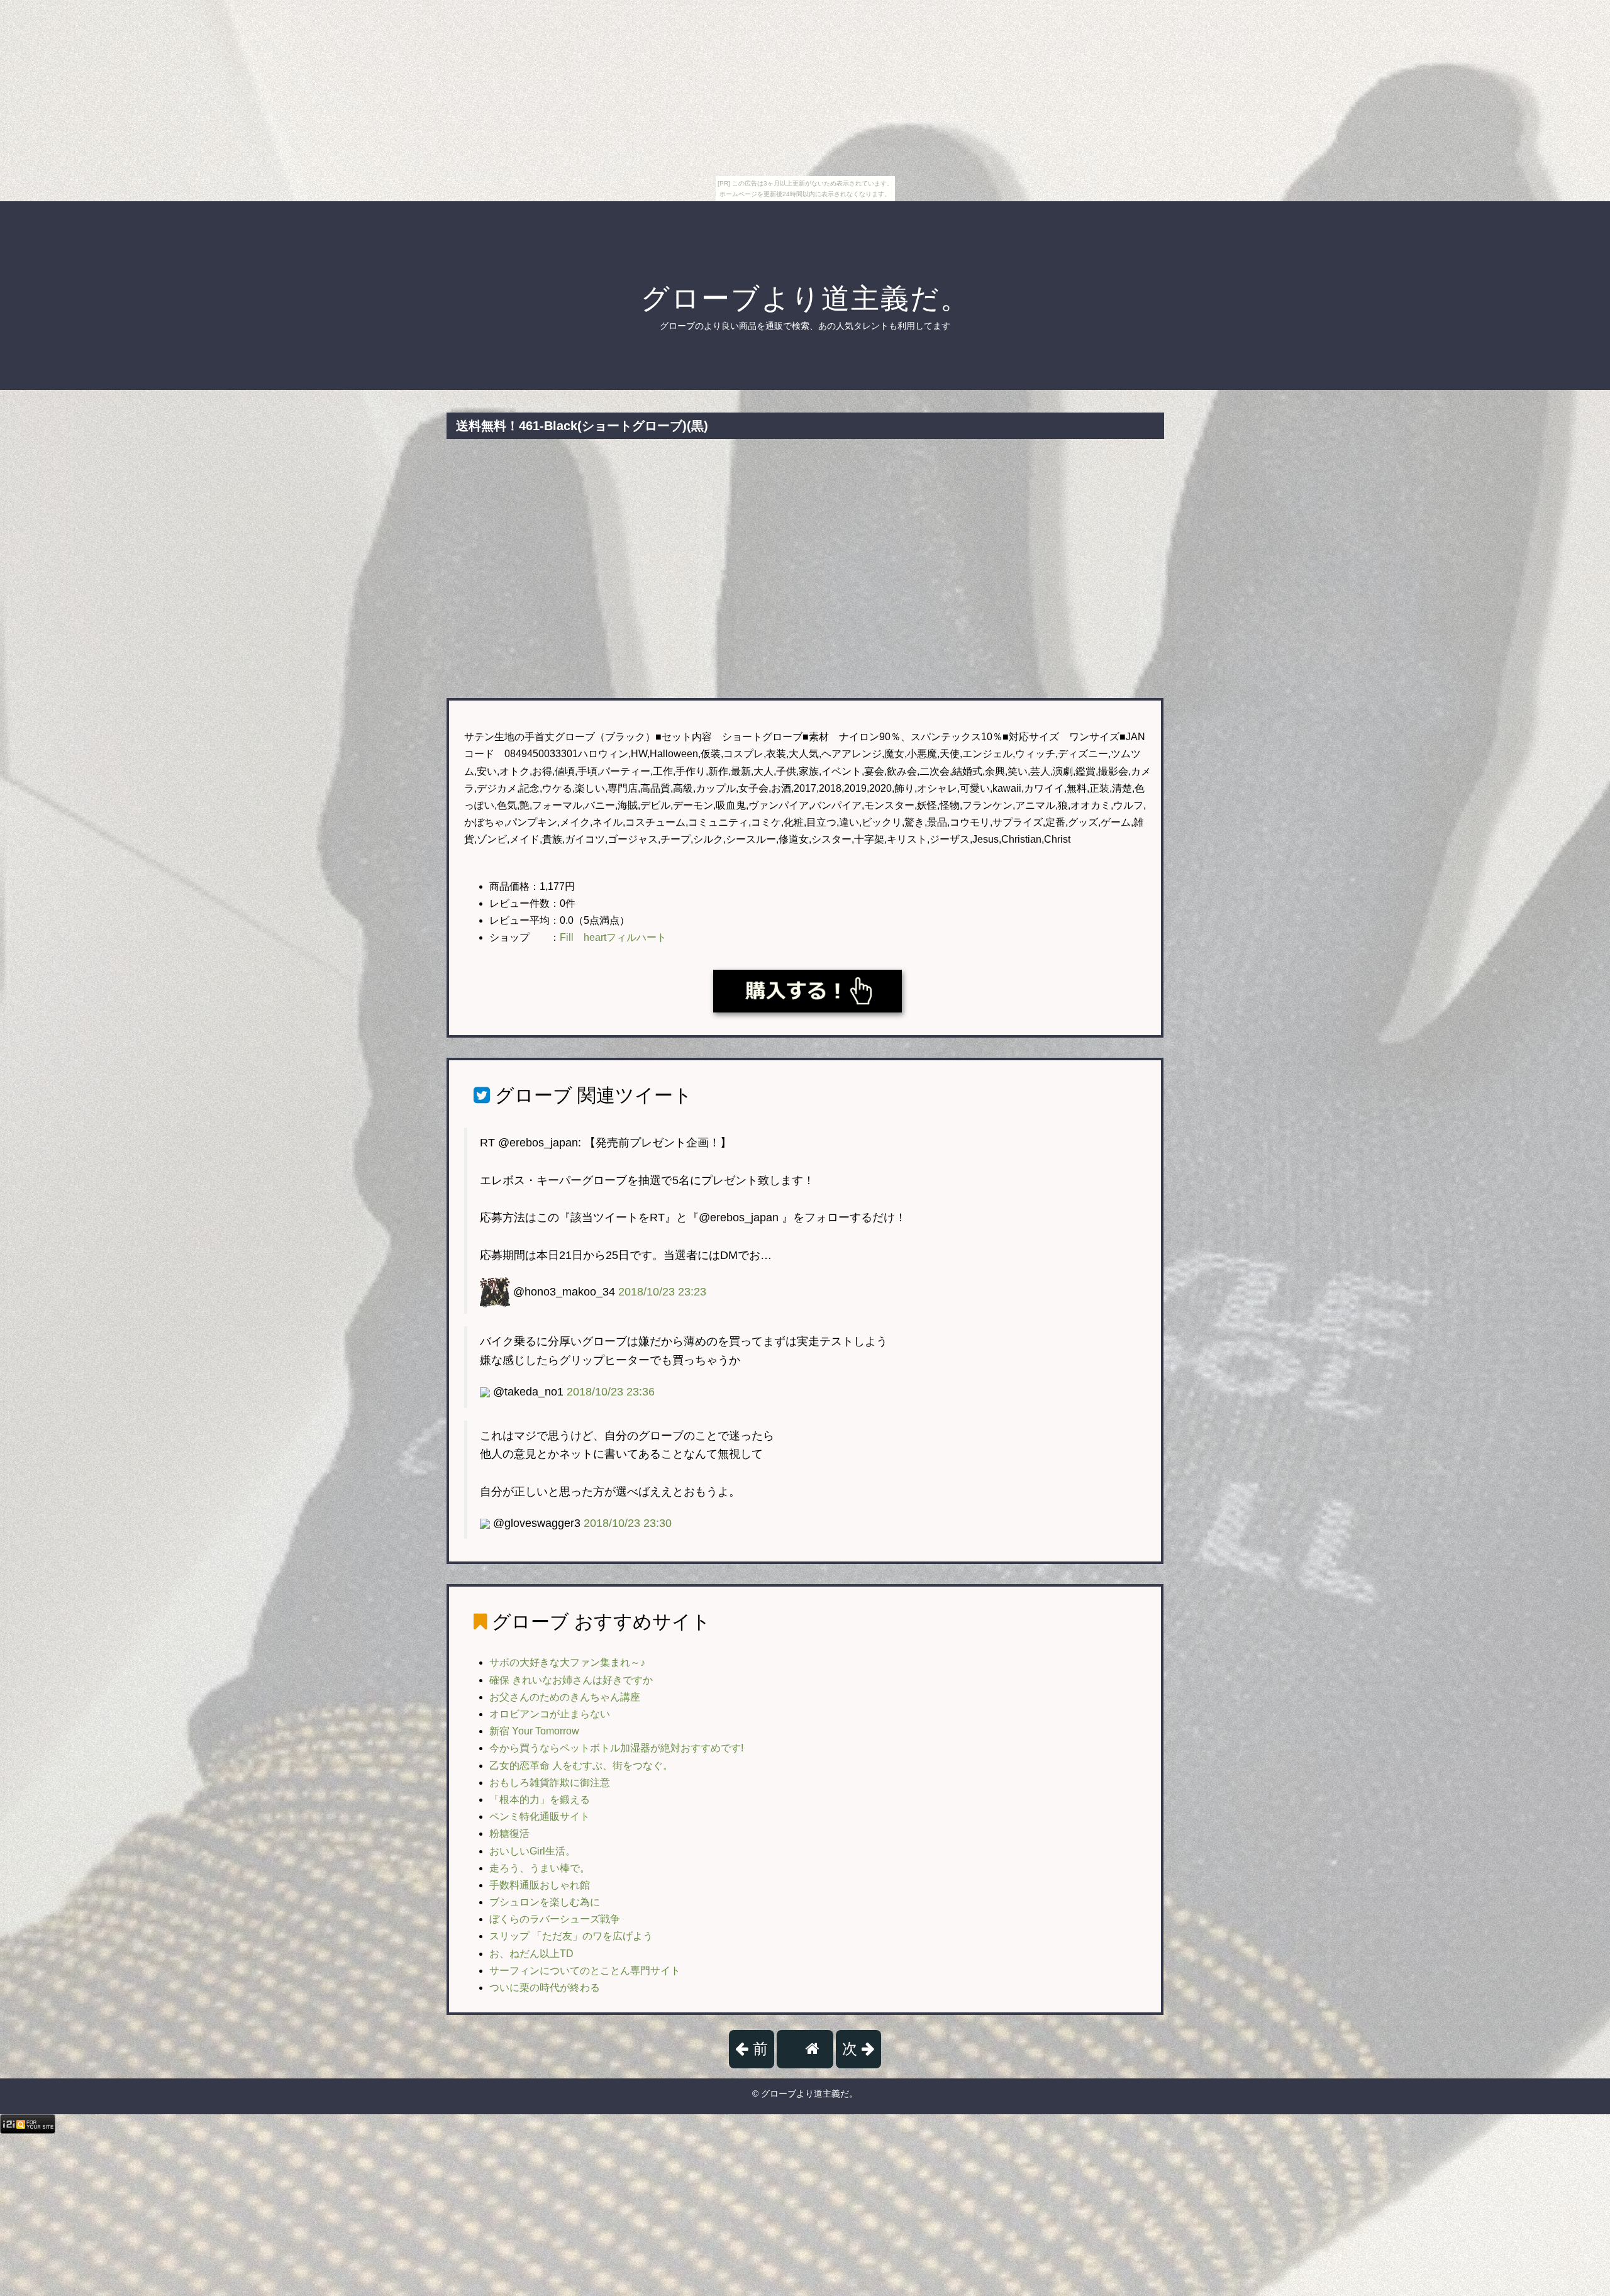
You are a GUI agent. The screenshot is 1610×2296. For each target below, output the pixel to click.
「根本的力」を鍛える (540, 1800)
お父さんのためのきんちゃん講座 (565, 1697)
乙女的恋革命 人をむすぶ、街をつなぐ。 (581, 1766)
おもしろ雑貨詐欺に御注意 (550, 1783)
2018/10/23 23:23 (662, 1292)
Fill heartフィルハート (613, 937)
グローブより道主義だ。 (805, 298)
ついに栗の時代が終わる (545, 1988)
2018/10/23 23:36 (611, 1392)
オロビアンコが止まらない (550, 1714)
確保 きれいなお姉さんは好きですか (571, 1680)
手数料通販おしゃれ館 (540, 1885)
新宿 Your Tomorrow (534, 1731)
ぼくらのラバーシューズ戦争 (555, 1919)
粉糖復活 (509, 1833)
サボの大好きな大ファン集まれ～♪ (567, 1662)
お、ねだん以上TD (531, 1954)
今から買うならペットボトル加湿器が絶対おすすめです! (616, 1748)
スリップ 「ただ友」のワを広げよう (571, 1936)
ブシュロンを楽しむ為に (545, 1902)
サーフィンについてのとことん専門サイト (585, 1971)
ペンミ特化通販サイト (540, 1816)
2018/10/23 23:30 (628, 1523)
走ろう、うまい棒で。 (540, 1868)
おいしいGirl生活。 (532, 1851)
